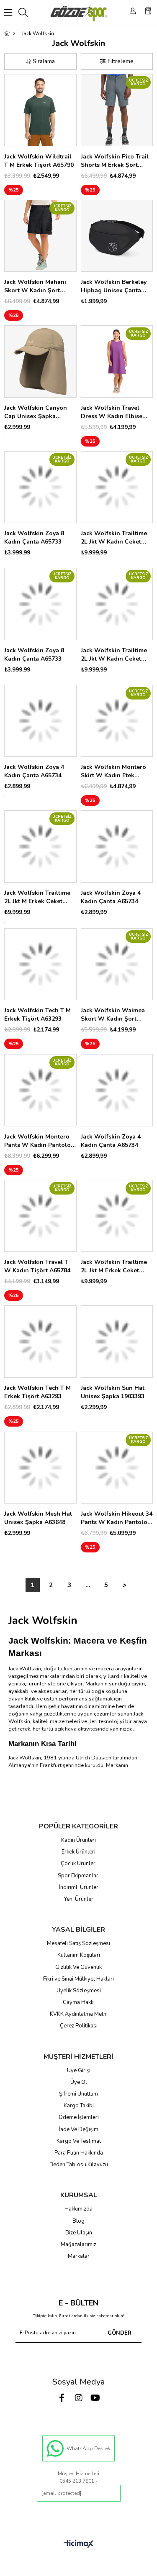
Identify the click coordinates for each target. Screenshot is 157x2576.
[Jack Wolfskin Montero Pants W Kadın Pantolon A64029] (40, 1090)
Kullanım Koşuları (79, 1955)
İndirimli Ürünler (79, 1887)
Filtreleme (121, 61)
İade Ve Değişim (79, 2129)
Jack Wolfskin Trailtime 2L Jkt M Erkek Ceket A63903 (37, 897)
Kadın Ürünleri (78, 1840)
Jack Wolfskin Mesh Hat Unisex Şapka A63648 (38, 1518)
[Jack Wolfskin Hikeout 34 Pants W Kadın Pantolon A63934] (117, 1468)
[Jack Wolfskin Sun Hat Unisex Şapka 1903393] (117, 1342)
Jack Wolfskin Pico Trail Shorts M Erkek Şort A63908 (115, 161)
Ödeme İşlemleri (79, 2117)
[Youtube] (95, 2398)
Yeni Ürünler (79, 1899)
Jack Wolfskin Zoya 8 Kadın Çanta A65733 (34, 537)
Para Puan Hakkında (79, 2153)
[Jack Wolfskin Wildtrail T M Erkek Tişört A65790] (40, 110)
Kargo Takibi (79, 2106)
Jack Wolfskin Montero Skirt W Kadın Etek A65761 (113, 771)
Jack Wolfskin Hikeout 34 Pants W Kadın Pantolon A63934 (117, 1518)
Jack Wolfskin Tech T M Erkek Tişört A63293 (37, 1015)
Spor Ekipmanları (79, 1876)
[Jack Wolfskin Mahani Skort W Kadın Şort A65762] (40, 236)
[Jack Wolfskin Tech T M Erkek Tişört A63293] (40, 964)
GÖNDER (120, 2333)
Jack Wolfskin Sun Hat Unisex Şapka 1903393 (113, 1392)
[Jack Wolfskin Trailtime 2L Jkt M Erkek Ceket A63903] (40, 846)
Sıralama (44, 61)
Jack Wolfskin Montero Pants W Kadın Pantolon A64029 (39, 1141)
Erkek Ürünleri (78, 1852)
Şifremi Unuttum (78, 2094)
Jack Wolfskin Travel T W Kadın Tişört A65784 (37, 1266)
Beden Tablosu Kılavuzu (79, 2165)
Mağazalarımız (78, 2244)
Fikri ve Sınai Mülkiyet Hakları (78, 1979)
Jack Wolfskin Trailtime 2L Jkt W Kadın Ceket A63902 (114, 538)
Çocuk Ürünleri (79, 1864)
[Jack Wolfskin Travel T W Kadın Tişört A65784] (40, 1216)
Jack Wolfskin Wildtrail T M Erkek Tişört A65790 (39, 161)
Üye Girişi (79, 2071)
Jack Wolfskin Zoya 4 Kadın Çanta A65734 (34, 771)
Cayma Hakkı (79, 2002)
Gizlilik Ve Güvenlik (78, 1967)
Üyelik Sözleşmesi (79, 1991)
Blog (78, 2221)
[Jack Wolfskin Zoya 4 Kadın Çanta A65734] (40, 721)
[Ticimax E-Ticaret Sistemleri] (78, 2544)
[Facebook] (62, 2398)
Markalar (79, 2256)
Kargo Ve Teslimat (79, 2141)
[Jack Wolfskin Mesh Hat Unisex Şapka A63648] (40, 1468)
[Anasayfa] (14, 33)
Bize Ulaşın (79, 2233)
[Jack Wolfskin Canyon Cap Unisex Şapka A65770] (40, 361)
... (88, 1585)
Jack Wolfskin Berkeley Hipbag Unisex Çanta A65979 (114, 286)
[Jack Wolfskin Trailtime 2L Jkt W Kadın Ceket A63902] (117, 487)
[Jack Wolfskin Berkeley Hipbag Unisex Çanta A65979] (117, 236)
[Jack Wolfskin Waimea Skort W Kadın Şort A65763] (117, 964)
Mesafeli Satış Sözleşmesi (78, 1943)
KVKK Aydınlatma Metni (79, 2014)
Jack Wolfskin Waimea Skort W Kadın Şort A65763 (113, 1015)
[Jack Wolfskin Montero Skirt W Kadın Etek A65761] (117, 721)
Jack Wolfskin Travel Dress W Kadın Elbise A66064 (112, 412)
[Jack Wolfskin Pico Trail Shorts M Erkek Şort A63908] (117, 110)
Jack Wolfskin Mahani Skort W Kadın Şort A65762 (35, 286)
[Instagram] (79, 2398)
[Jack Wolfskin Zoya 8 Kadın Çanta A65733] (40, 487)
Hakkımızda (78, 2209)
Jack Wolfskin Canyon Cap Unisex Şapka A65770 (36, 412)
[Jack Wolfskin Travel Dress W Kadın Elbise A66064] (117, 361)
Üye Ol (79, 2082)
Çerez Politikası (79, 2026)
